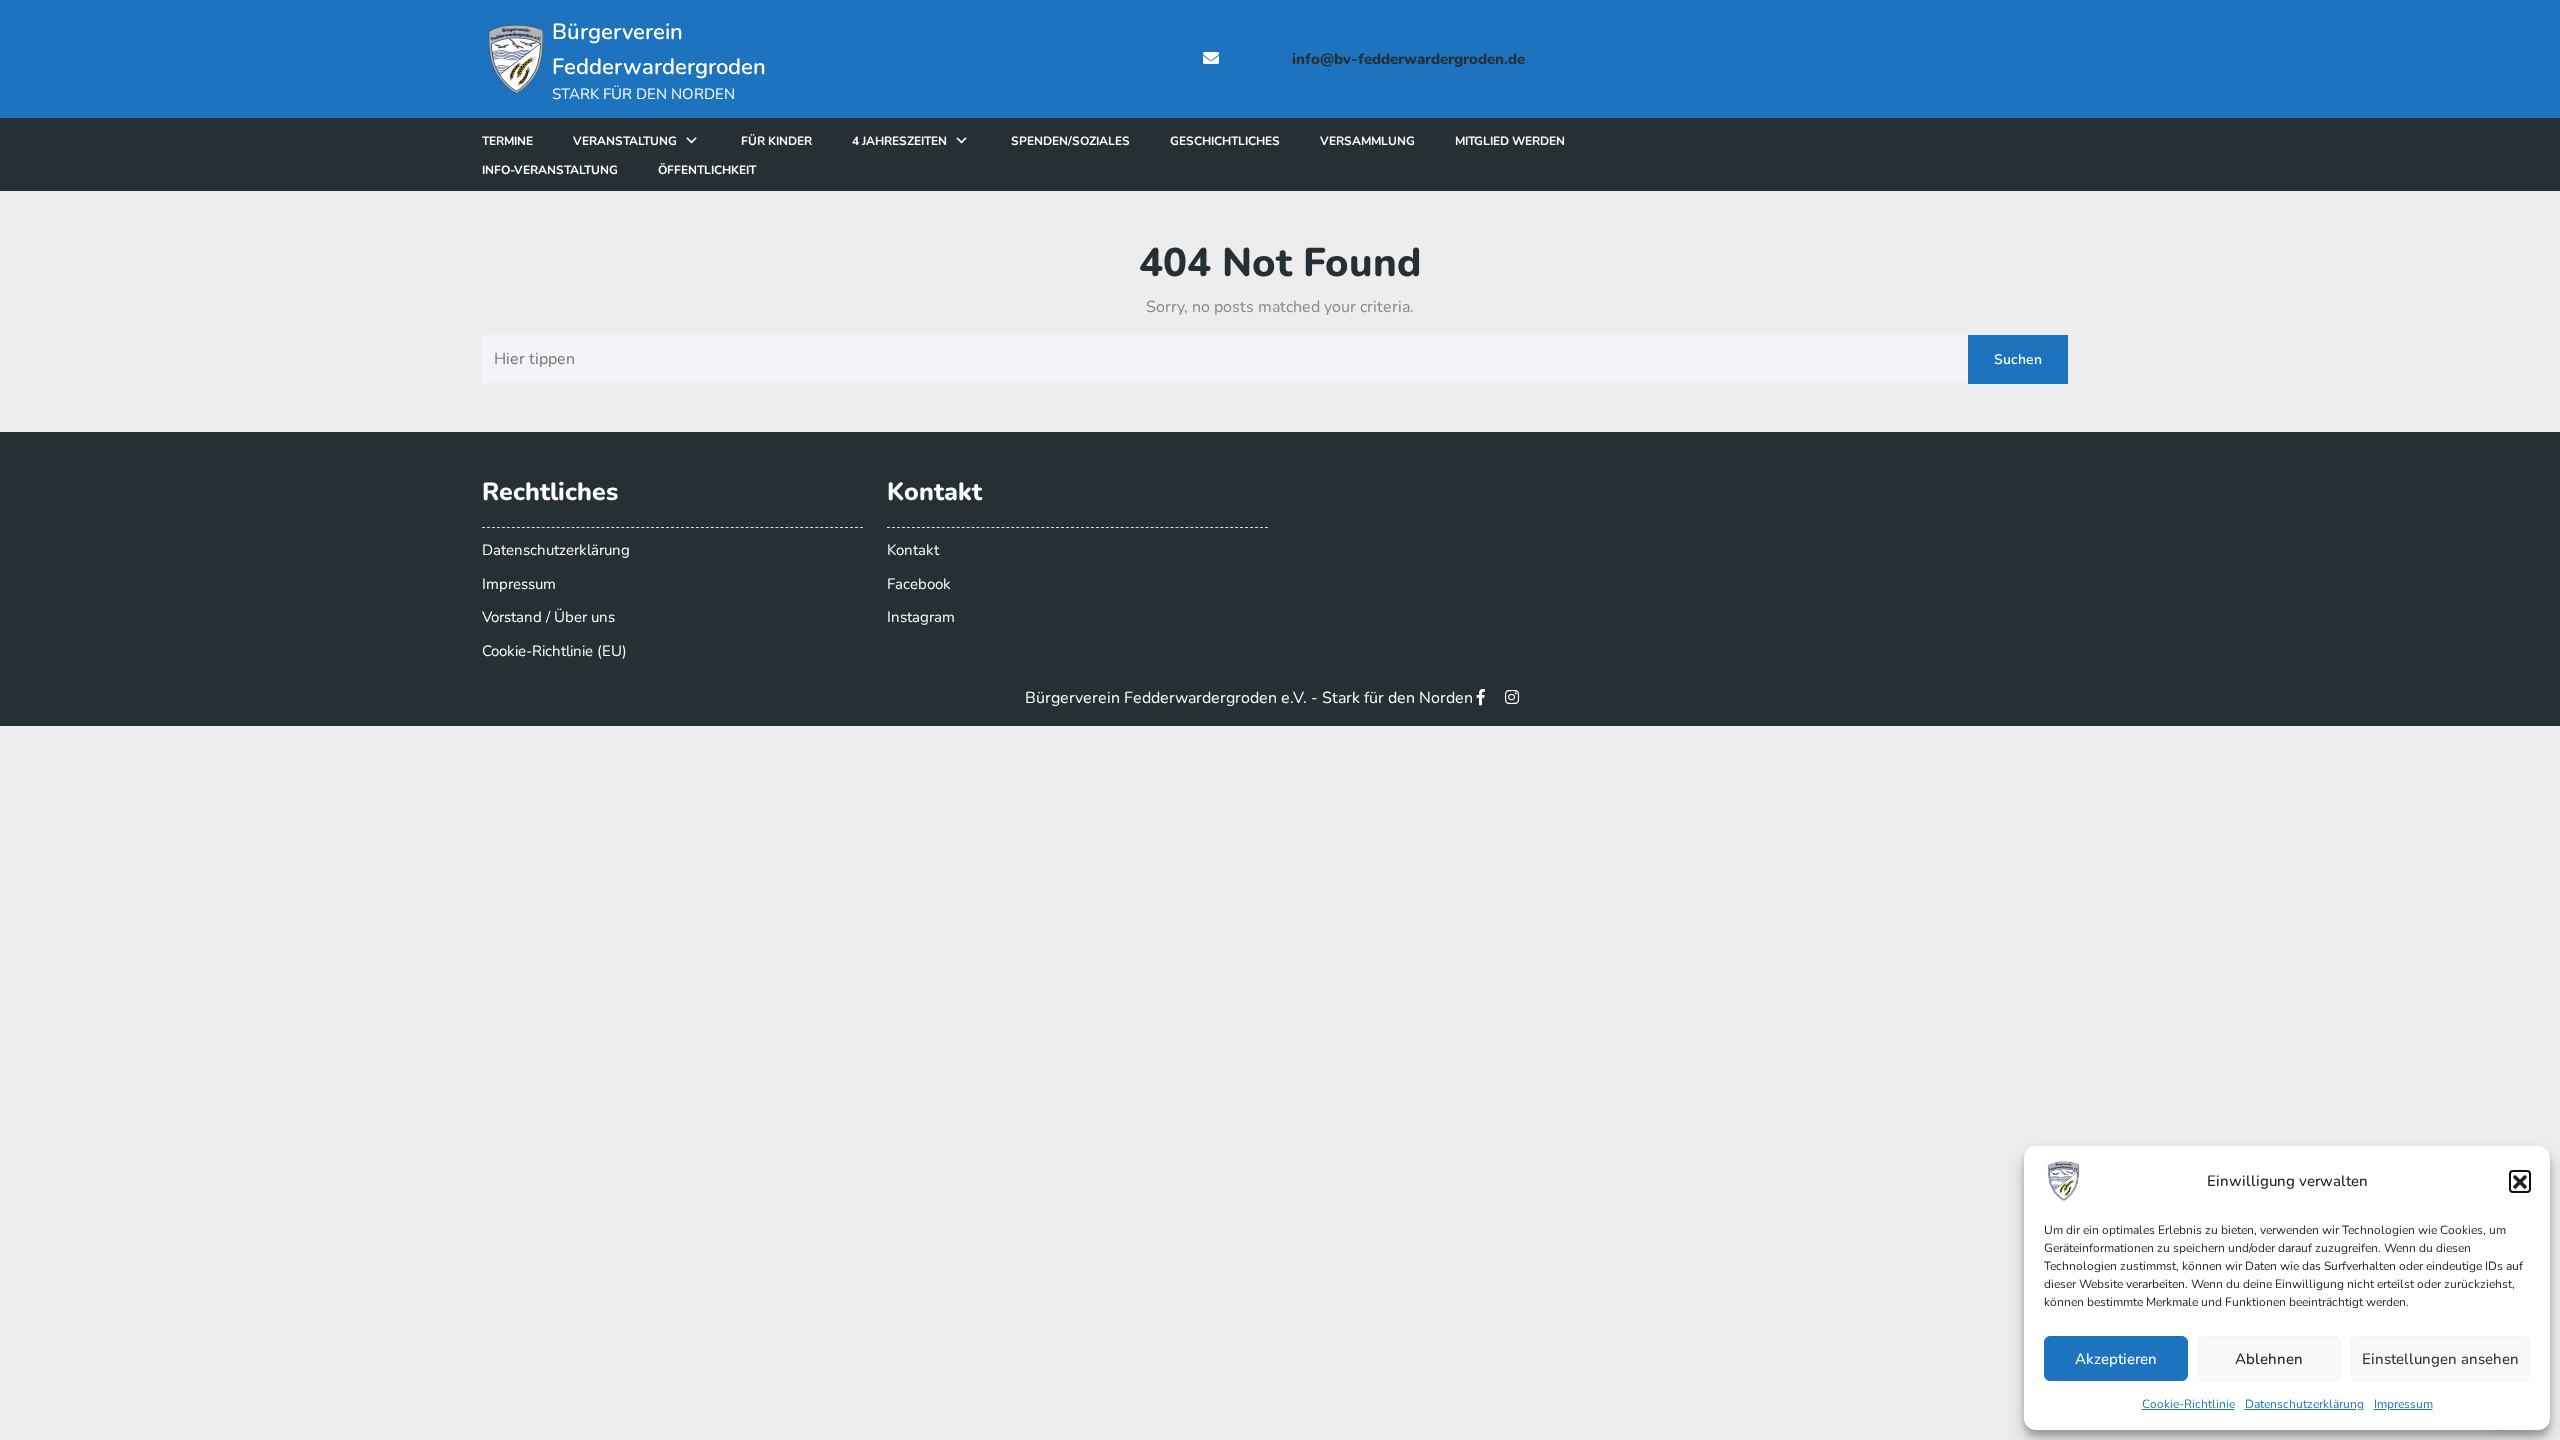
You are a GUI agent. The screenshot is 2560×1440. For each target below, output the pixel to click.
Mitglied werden (1510, 141)
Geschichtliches (1225, 141)
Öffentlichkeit (707, 170)
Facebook (919, 584)
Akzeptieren (2116, 1359)
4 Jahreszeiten (899, 141)
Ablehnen (2269, 1359)
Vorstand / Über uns (548, 617)
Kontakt (913, 550)
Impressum (2403, 1404)
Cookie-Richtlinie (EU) (554, 651)
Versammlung (1367, 141)
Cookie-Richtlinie (2188, 1404)
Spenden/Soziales (1070, 141)
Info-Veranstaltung (550, 170)
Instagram (921, 617)
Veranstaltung (625, 141)
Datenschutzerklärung (2304, 1404)
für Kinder (776, 141)
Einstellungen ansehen (2440, 1359)
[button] (2520, 1181)
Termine (507, 141)
